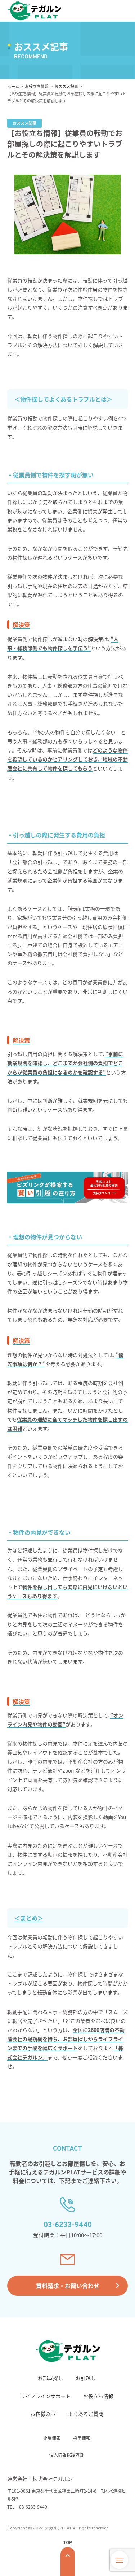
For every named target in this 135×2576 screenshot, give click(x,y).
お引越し (86, 2378)
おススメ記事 (66, 86)
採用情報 (82, 2438)
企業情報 (52, 2438)
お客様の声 (43, 2414)
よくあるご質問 (86, 2414)
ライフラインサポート (45, 2396)
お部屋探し (50, 2378)
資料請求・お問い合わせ (68, 2286)
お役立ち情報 (98, 2396)
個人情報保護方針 (67, 2455)
